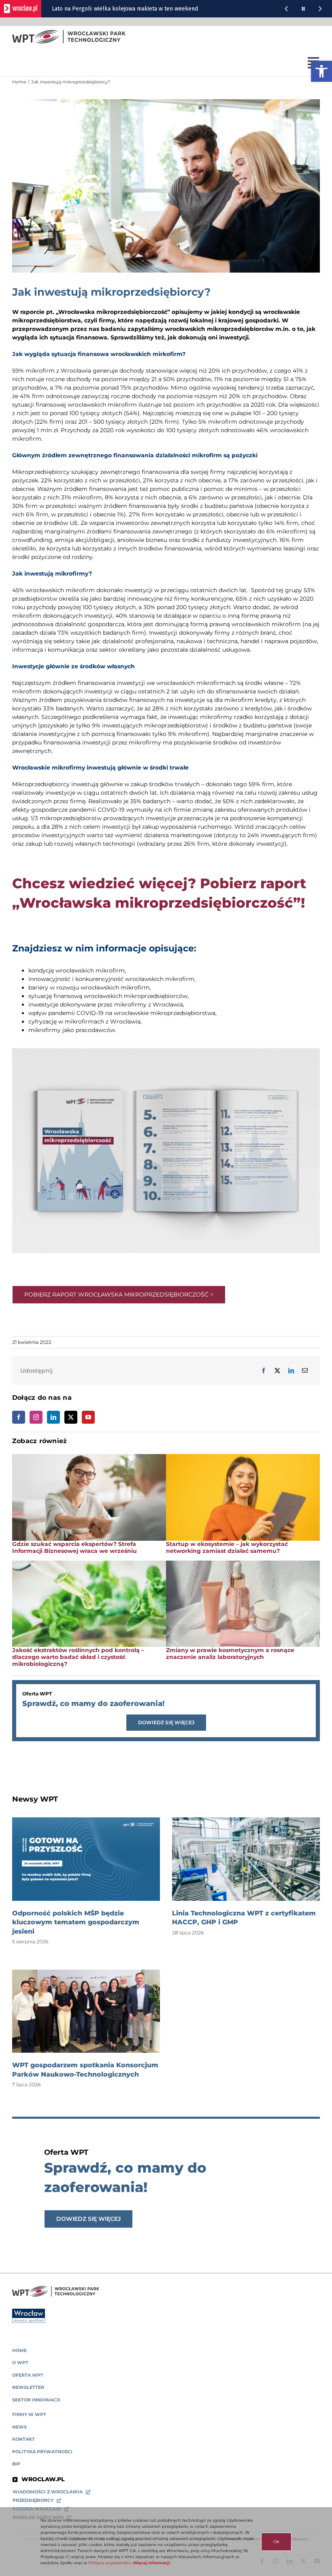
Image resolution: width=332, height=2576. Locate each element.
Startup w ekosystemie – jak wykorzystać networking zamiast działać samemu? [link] (227, 1547)
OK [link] (276, 2542)
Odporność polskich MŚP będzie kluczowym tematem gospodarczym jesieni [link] (76, 1922)
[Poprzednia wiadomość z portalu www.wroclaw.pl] (286, 9)
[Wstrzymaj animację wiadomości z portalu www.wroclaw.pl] (303, 9)
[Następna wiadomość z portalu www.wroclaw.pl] (320, 9)
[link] (321, 71)
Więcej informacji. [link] (152, 2563)
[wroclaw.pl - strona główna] (21, 9)
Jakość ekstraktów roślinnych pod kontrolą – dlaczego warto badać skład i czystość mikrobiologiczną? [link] (78, 1657)
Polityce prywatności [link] (110, 2563)
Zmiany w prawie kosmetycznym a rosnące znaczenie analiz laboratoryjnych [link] (230, 1654)
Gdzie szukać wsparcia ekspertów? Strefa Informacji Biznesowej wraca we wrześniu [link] (74, 1547)
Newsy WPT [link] (35, 1799)
